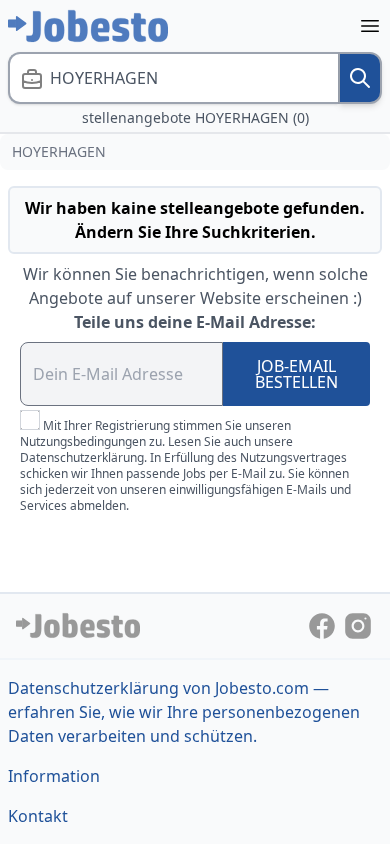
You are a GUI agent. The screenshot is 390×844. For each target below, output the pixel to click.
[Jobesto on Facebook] (324, 624)
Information (54, 776)
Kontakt (38, 816)
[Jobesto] (88, 26)
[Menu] (370, 26)
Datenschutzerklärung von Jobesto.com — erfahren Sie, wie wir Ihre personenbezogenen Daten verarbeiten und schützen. (184, 712)
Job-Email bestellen (296, 374)
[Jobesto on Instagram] (358, 624)
